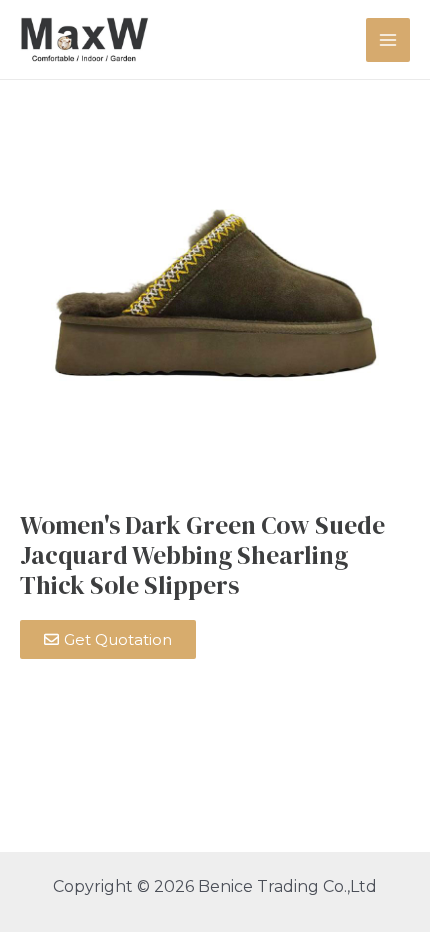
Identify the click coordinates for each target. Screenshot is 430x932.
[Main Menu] (388, 40)
